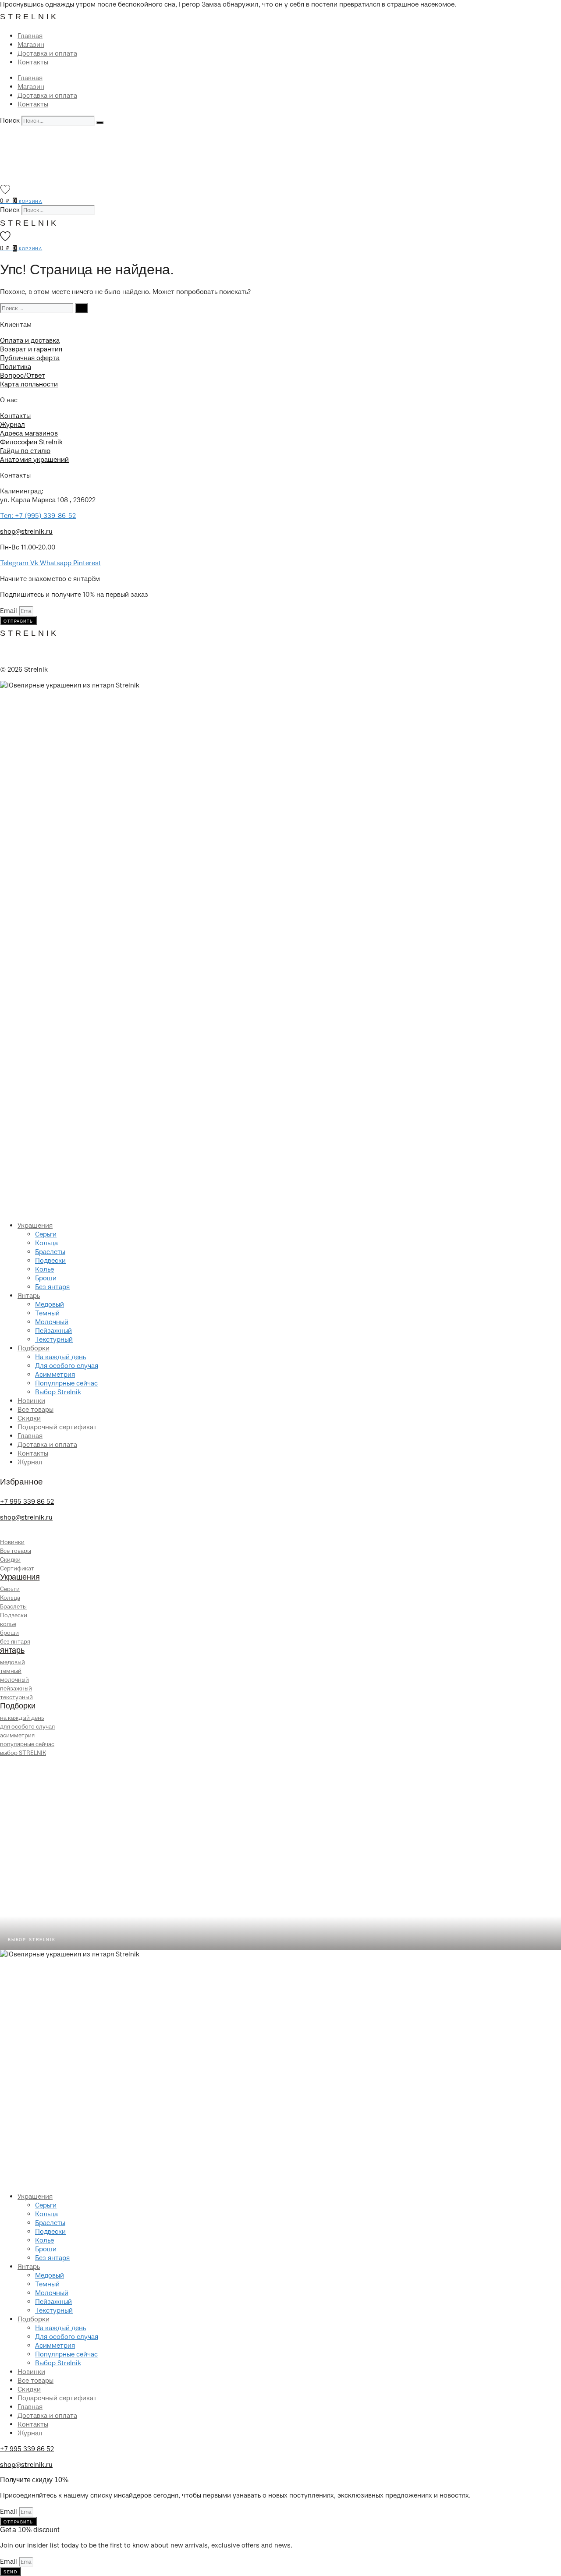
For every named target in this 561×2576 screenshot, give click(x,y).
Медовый (50, 1304)
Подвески (50, 1261)
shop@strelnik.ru (26, 531)
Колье (44, 1269)
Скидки (29, 1418)
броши (9, 1633)
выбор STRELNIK (23, 1753)
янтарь (12, 1650)
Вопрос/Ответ (23, 376)
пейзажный (16, 1688)
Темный (47, 1313)
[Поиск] (100, 123)
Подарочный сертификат (57, 1427)
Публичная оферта (30, 358)
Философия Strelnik (31, 442)
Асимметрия (55, 1375)
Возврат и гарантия (31, 349)
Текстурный (54, 1339)
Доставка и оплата (47, 53)
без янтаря (15, 1642)
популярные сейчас (27, 1744)
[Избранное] (5, 189)
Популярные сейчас (66, 1383)
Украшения (35, 1226)
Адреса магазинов (29, 433)
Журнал (12, 425)
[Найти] (81, 308)
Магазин (31, 45)
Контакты (33, 62)
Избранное (21, 1482)
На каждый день (60, 1357)
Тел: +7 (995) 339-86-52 (38, 516)
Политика (16, 367)
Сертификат (17, 1568)
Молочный (52, 1322)
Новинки (31, 1401)
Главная (30, 36)
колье (8, 1624)
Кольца (46, 1243)
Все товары (36, 1410)
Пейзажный (53, 1331)
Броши (46, 1278)
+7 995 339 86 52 (27, 1502)
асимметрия (17, 1735)
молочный (14, 1680)
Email (9, 611)
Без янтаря (52, 1287)
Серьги (46, 1234)
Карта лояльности (29, 384)
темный (11, 1671)
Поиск (10, 120)
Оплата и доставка (30, 340)
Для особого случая (67, 1366)
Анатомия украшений (34, 460)
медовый (12, 1662)
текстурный (16, 1697)
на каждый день (22, 1718)
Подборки (34, 1348)
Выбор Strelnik (58, 1392)
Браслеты (50, 1252)
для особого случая (27, 1727)
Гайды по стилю (25, 451)
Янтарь (29, 1296)
